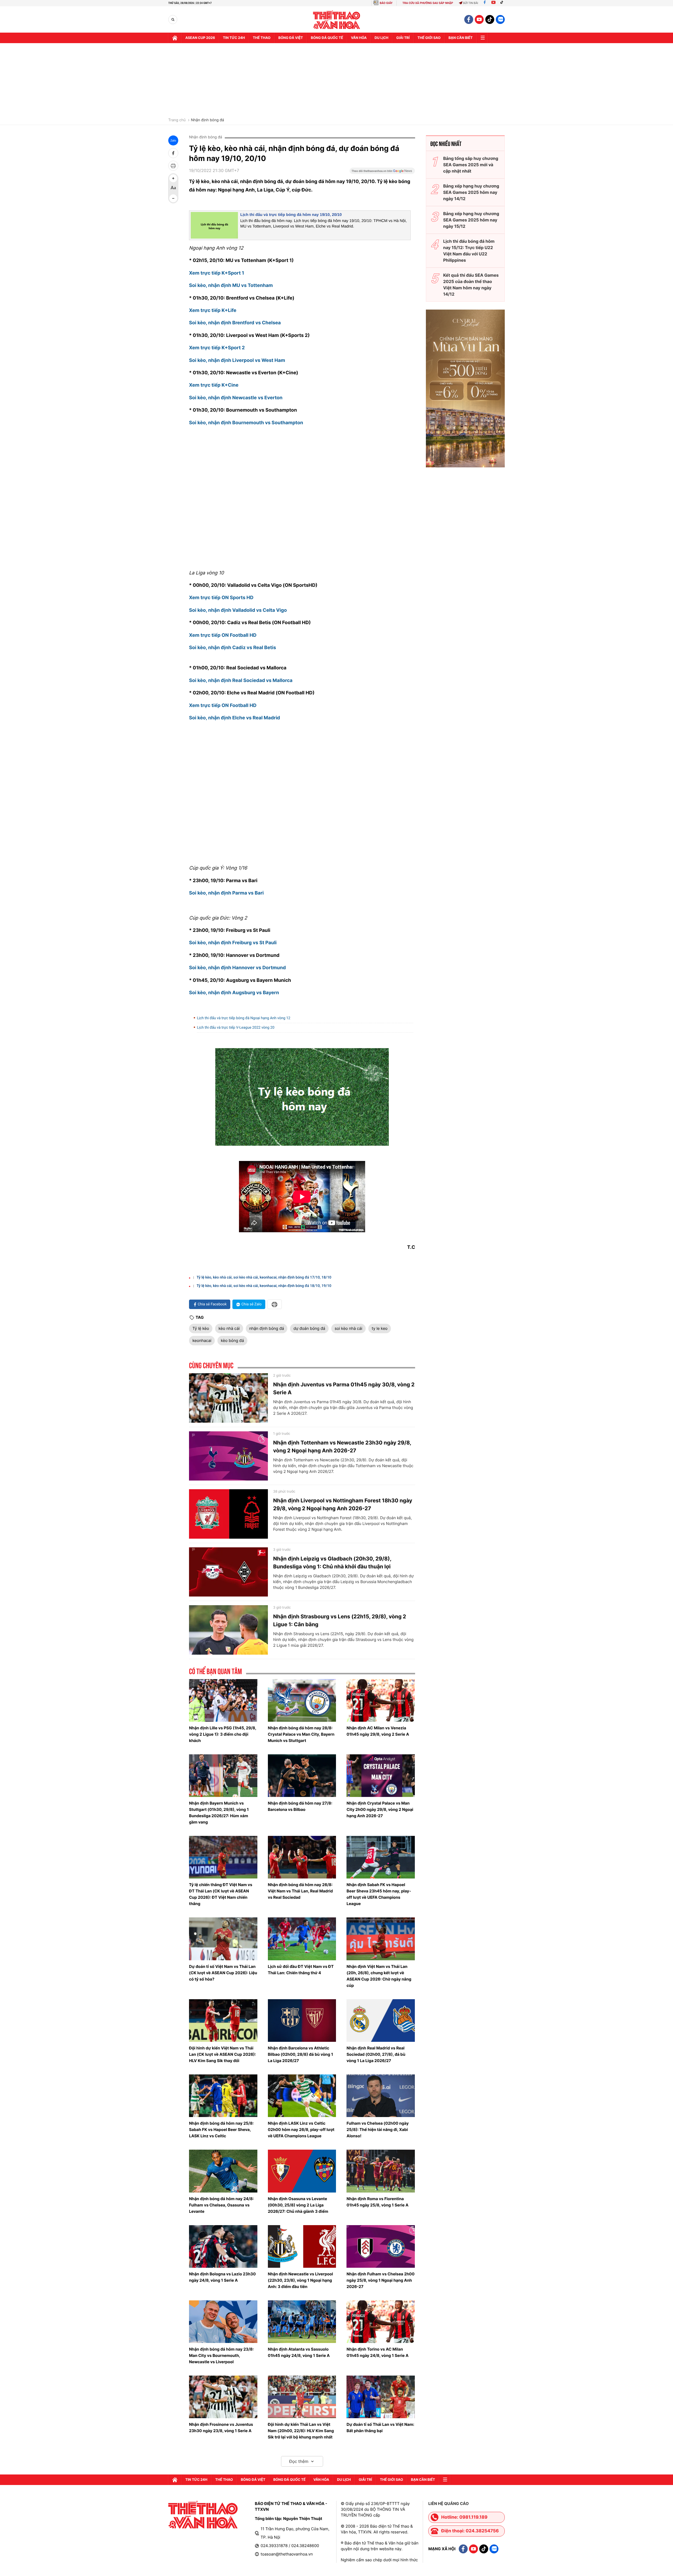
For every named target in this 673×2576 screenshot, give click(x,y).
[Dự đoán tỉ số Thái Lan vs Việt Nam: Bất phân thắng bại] (381, 2397)
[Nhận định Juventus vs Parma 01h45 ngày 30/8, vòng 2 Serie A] (228, 1398)
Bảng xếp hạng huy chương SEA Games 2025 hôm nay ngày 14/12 (471, 192)
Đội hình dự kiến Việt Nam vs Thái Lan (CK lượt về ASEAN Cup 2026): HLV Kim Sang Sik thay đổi (223, 2054)
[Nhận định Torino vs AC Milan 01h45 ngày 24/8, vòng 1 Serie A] (381, 2322)
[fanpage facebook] (469, 19)
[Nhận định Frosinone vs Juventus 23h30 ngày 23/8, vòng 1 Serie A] (223, 2397)
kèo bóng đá (232, 1340)
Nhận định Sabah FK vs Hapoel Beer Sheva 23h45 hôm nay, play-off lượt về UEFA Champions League (379, 1894)
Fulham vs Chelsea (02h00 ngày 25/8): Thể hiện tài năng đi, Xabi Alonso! (378, 2130)
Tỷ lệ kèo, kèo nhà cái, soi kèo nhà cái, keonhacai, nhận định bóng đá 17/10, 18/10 (264, 1277)
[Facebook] (485, 3)
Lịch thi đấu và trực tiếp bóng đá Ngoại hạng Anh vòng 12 (244, 1018)
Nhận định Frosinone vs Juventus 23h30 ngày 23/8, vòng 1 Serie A (221, 2428)
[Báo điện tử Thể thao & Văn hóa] (337, 20)
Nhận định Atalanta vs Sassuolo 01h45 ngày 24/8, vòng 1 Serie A (299, 2352)
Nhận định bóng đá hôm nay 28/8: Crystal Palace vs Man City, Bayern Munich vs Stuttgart (301, 1734)
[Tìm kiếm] (173, 20)
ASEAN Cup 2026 (200, 38)
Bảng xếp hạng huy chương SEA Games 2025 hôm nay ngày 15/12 (471, 220)
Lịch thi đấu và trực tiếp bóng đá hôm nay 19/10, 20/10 (291, 215)
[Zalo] (500, 19)
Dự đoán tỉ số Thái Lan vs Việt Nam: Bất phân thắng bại (380, 2428)
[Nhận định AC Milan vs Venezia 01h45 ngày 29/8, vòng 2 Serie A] (381, 1700)
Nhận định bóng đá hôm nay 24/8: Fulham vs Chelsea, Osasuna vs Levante (221, 2205)
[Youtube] (493, 3)
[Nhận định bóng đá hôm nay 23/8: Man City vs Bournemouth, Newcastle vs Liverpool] (223, 2322)
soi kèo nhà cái (348, 1328)
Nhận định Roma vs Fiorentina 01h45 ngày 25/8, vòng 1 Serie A (377, 2202)
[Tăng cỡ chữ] (173, 178)
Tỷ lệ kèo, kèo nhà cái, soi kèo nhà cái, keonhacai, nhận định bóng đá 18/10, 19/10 (264, 1286)
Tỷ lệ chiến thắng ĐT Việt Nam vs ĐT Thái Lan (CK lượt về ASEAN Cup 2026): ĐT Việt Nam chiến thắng (221, 1894)
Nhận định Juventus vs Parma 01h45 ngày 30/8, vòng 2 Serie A (344, 1388)
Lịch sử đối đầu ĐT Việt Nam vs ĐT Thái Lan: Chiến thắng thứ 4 (301, 1970)
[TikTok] (503, 3)
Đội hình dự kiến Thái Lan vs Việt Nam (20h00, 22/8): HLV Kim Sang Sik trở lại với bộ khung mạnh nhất (301, 2431)
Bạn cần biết (461, 38)
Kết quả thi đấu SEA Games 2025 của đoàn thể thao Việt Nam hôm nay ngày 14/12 (471, 285)
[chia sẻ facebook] (173, 153)
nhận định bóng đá (267, 1328)
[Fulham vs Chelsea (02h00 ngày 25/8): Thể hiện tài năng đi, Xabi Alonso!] (381, 2096)
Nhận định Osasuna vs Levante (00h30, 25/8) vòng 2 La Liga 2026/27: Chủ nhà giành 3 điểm (298, 2205)
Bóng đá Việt (291, 38)
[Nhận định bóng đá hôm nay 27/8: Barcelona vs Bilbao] (302, 1776)
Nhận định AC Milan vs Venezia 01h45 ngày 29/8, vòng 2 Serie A (378, 1731)
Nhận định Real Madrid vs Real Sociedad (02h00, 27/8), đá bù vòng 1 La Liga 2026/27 (376, 2054)
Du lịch (381, 38)
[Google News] (382, 173)
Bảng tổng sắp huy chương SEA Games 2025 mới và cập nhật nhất (471, 165)
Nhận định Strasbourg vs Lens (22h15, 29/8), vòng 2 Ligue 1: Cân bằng (340, 1620)
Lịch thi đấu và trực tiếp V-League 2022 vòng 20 (236, 1028)
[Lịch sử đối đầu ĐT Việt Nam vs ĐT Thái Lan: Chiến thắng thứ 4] (302, 1939)
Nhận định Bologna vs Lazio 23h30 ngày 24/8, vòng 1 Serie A (222, 2277)
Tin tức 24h (234, 38)
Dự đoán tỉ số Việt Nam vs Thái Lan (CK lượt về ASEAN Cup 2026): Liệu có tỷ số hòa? (223, 1973)
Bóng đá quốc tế (327, 38)
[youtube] (479, 19)
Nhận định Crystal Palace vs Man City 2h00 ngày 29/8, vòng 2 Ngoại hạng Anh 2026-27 (380, 1809)
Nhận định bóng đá (207, 120)
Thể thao (262, 38)
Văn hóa (359, 38)
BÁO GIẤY (386, 3)
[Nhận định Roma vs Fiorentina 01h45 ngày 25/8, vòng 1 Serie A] (381, 2171)
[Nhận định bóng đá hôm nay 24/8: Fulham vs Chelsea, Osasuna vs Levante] (223, 2171)
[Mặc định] (173, 188)
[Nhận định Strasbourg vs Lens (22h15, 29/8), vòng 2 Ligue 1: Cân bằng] (228, 1630)
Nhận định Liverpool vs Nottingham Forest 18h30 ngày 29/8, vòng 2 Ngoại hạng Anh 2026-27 (343, 1504)
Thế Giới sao (429, 38)
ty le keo (380, 1328)
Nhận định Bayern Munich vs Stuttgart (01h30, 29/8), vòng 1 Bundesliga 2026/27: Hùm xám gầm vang (219, 1813)
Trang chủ (177, 120)
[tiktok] (490, 19)
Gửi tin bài (471, 3)
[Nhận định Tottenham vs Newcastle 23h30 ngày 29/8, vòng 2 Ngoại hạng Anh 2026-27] (228, 1456)
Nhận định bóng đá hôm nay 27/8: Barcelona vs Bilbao (300, 1806)
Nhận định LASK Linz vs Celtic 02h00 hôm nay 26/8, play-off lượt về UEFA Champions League (301, 2130)
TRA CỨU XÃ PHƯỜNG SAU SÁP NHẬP (428, 3)
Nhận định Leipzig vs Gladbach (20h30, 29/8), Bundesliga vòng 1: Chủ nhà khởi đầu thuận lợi (332, 1563)
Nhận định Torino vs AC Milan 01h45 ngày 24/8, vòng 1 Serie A (378, 2352)
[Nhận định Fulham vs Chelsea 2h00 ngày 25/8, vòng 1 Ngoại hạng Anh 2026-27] (381, 2246)
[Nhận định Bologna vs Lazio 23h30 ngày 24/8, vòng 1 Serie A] (223, 2246)
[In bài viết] (173, 166)
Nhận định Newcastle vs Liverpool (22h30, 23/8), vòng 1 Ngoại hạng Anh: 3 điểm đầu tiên (300, 2280)
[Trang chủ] (175, 38)
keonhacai (202, 1340)
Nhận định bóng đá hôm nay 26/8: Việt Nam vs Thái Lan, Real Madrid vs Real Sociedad (300, 1891)
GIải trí (403, 38)
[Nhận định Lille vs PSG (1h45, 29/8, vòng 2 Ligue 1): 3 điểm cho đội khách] (223, 1700)
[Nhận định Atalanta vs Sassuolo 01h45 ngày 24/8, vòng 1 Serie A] (302, 2322)
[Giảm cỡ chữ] (173, 198)
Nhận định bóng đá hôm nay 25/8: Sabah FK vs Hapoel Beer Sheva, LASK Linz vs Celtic (221, 2130)
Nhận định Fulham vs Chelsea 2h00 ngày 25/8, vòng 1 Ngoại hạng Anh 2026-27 (381, 2280)
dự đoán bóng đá (309, 1328)
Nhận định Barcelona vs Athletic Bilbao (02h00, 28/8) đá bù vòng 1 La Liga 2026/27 (300, 2054)
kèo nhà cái (229, 1328)
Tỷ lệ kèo (201, 1328)
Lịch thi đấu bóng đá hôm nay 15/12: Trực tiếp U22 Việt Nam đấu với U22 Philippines (469, 251)
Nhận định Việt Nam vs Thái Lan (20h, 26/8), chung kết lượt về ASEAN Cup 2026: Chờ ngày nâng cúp (379, 1976)
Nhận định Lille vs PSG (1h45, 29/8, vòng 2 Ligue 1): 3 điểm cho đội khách (223, 1734)
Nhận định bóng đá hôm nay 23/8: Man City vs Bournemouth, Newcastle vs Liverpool (221, 2355)
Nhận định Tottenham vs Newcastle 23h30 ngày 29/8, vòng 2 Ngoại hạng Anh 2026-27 (342, 1447)
